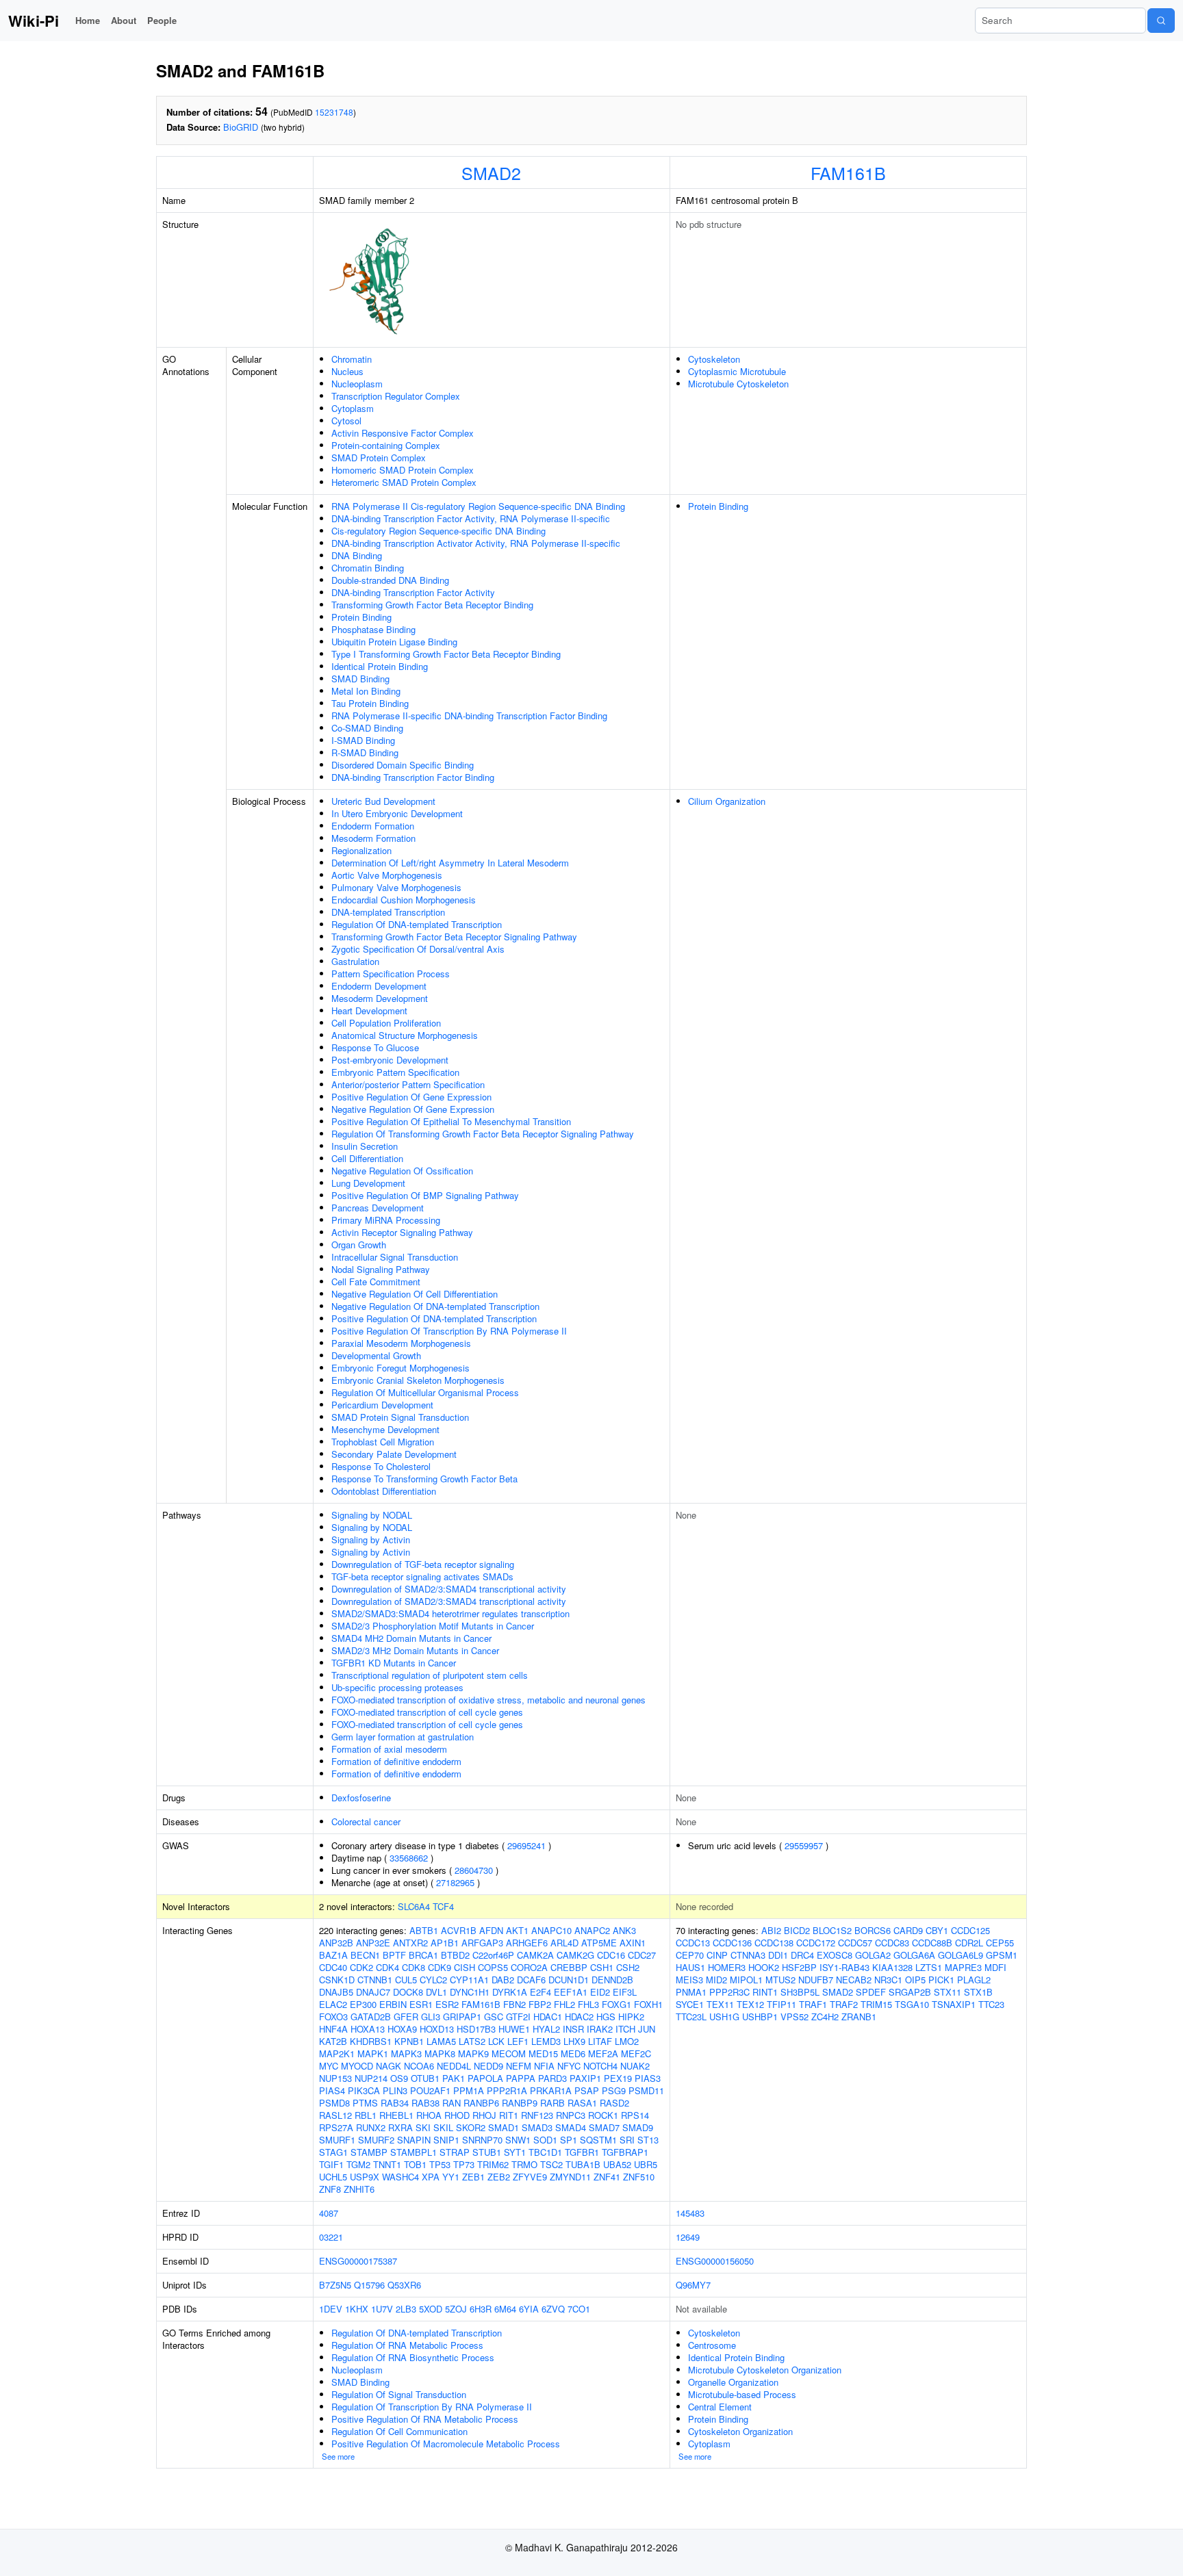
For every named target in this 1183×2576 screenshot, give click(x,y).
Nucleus (347, 371)
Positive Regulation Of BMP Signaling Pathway (425, 1195)
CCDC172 (816, 1943)
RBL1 (366, 2115)
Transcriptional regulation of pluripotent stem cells (430, 1675)
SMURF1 (337, 2140)
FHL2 (564, 2004)
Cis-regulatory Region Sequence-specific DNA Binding (438, 531)
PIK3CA (364, 2090)
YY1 (451, 2177)
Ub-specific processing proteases (397, 1687)
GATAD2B (371, 2017)
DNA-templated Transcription (388, 912)
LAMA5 (441, 2041)
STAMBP (369, 2152)
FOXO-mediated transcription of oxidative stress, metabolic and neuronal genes (488, 1700)
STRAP (455, 2152)
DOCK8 (408, 1992)
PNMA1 (691, 1992)
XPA (431, 2177)
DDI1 (778, 1955)
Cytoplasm (353, 408)
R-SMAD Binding (365, 752)
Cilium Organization (727, 801)
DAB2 (503, 1980)
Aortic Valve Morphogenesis (387, 875)
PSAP (587, 2090)
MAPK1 (373, 2053)
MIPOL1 (746, 1980)
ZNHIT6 (359, 2189)
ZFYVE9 (530, 2177)
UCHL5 (333, 2177)
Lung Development (368, 1183)
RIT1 (509, 2115)
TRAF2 (844, 2004)
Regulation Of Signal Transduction (399, 2394)
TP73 (464, 2164)
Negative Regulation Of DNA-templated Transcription (435, 1306)
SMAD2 (491, 172)
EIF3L (625, 1992)
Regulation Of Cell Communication (399, 2431)
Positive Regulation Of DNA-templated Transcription (434, 1318)
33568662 (409, 1858)
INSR (573, 2029)
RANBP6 (481, 2103)
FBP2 (540, 2004)
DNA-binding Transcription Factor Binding (413, 777)
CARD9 (908, 1930)
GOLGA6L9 (961, 1955)
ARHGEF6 (527, 1943)
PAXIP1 (585, 2078)
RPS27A (336, 2127)
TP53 (440, 2164)
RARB (552, 2103)
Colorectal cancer (366, 1821)
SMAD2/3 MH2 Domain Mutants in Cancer (415, 1650)
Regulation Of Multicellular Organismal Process (425, 1392)
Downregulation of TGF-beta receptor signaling (423, 1564)
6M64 (505, 2309)
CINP (717, 1955)
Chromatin (352, 359)
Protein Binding (361, 617)
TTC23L (691, 2017)
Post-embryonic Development (390, 1060)
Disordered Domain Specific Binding (403, 765)
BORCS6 (873, 1930)
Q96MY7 (693, 2285)
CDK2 (361, 1967)
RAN (451, 2103)
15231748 (334, 112)
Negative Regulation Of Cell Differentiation (415, 1294)
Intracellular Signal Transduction (395, 1257)
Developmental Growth (376, 1355)
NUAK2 (635, 2066)
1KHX (357, 2309)
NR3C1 (888, 1980)
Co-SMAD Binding (367, 728)
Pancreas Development (378, 1208)
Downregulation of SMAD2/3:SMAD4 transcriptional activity (449, 1589)
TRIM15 (876, 2004)
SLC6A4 (414, 1906)
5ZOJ (456, 2309)
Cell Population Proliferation (386, 1023)
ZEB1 (473, 2177)
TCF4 (443, 1906)
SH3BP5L (800, 1992)
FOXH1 (648, 2004)
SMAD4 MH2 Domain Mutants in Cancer (411, 1638)
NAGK (389, 2066)
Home (88, 20)
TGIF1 (331, 2164)
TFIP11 (781, 2004)
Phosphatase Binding (373, 629)
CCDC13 (693, 1943)
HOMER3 (727, 1967)
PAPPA (521, 2078)
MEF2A (603, 2053)
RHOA (429, 2115)
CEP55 (1000, 1943)
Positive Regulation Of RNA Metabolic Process (425, 2419)
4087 (329, 2213)
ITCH (625, 2029)
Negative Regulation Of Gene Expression (413, 1109)
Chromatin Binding (368, 568)
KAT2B (333, 2041)
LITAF (600, 2041)
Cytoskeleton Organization (740, 2431)
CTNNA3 (748, 1955)
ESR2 (447, 2004)
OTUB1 (425, 2078)
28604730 (474, 1870)
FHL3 (588, 2004)
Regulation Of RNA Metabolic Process (407, 2345)
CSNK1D (337, 1980)
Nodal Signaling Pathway (381, 1269)
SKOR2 (471, 2127)
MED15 (543, 2053)
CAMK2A (535, 1955)
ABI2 (771, 1930)
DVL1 (436, 1992)
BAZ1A (333, 1955)
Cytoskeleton (714, 359)
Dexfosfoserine (361, 1798)
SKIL (443, 2127)
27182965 (455, 1882)
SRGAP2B (910, 1992)
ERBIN (393, 2004)
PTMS (365, 2103)
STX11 (947, 1992)
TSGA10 (912, 2004)
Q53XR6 (404, 2285)
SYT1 (515, 2152)
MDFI (995, 1967)
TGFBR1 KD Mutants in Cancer (394, 1663)
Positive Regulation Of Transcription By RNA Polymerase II (449, 1331)
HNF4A (333, 2029)
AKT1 (517, 1930)
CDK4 (387, 1967)
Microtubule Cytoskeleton (738, 384)
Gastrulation (355, 961)
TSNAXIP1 (954, 2004)
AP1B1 (445, 1943)
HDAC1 (548, 2017)
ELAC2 (333, 2004)
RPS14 (635, 2115)
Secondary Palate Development (394, 1454)
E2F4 (540, 1992)
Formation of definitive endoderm (396, 1761)
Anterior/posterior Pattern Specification (408, 1084)
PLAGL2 (974, 1980)
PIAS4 (332, 2090)
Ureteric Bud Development (383, 801)
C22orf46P (493, 1955)
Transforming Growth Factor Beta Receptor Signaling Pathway (454, 937)
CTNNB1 (375, 1980)
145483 (690, 2213)
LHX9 (574, 2041)
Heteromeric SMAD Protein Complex (404, 482)
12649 (688, 2237)
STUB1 (487, 2152)
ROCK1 (603, 2115)
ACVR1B (459, 1930)
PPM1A (469, 2090)
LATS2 (472, 2041)
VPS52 (794, 2017)
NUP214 (371, 2078)
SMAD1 (504, 2127)
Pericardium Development (382, 1405)
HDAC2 (579, 2017)
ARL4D (564, 1943)
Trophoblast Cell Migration (383, 1442)
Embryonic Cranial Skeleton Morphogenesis (418, 1380)
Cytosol (346, 421)
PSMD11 (646, 2090)
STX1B (978, 1992)
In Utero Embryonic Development (397, 813)
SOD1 (545, 2140)
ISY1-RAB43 (844, 1967)
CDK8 (414, 1967)
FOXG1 (616, 2004)
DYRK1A (510, 1992)
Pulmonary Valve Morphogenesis (396, 887)
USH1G (724, 2017)
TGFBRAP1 (625, 2152)
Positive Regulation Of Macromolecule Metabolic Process (446, 2444)
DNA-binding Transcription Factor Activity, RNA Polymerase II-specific (471, 518)
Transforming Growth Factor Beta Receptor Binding (432, 605)
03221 (331, 2237)
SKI (423, 2127)
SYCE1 (690, 2004)
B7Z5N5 (335, 2285)
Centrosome (712, 2345)
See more (338, 2456)
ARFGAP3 (482, 1943)
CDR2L (969, 1943)
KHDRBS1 (371, 2041)
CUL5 (406, 1980)
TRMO (524, 2164)
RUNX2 (371, 2127)
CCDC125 (970, 1930)
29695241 (526, 1845)
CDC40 (333, 1967)
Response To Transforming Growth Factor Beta (424, 1479)
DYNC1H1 (470, 1992)
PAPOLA (485, 2078)
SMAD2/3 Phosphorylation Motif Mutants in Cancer (433, 1626)
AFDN (491, 1930)
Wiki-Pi (34, 21)
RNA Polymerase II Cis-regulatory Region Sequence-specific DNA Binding (478, 506)
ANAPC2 (592, 1930)
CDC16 (611, 1955)
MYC (329, 2066)
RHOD (457, 2115)
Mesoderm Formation (373, 838)
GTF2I (518, 2017)
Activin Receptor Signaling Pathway (402, 1232)
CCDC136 (732, 1943)
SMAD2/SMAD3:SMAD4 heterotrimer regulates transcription (450, 1613)
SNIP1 (446, 2140)
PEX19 (618, 2078)
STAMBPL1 (414, 2152)
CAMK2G (575, 1955)
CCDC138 (774, 1943)
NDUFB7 (816, 1980)
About (124, 20)
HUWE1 (514, 2029)
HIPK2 (631, 2017)
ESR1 (421, 2004)
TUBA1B (583, 2164)
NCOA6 (419, 2066)
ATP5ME (599, 1943)
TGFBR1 (582, 2152)
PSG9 (614, 2090)
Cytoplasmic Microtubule (737, 371)
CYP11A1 (469, 1980)
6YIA (529, 2309)
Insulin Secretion (365, 1146)
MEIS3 (689, 1980)
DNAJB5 (336, 1992)
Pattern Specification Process (391, 974)
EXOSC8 (835, 1955)
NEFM (519, 2066)
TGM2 (358, 2164)
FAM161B (848, 172)
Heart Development (369, 1010)
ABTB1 (424, 1930)
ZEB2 (499, 2177)
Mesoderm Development (380, 998)
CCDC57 (855, 1943)
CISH (465, 1967)
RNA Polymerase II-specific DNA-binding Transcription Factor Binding (469, 716)
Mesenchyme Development (385, 1429)
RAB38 (425, 2103)
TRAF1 (813, 2004)
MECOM (509, 2053)
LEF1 (518, 2041)
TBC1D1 (545, 2152)
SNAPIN (414, 2140)
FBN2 (514, 2004)
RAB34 (395, 2103)
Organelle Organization (733, 2382)
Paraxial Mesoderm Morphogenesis (401, 1343)
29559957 (804, 1845)
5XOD (431, 2309)
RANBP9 (520, 2103)
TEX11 (720, 2004)
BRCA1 (423, 1955)
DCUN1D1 (569, 1980)
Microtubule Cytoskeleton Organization (765, 2370)
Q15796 (369, 2285)
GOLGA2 (873, 1955)
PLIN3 (395, 2090)
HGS (606, 2017)
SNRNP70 (482, 2140)
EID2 (600, 1992)
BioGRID (241, 127)
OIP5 (915, 1980)
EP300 (363, 2004)
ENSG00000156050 (715, 2261)
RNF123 (537, 2115)
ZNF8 (330, 2189)
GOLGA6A (914, 1955)
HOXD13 (437, 2029)
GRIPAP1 (462, 2017)
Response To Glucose (375, 1047)
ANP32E (373, 1943)
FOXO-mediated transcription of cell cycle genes (427, 1712)
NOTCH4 (600, 2066)
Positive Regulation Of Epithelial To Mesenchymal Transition (451, 1121)
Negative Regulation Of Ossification (402, 1171)
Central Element (720, 2407)
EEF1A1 (571, 1992)
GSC (494, 2017)
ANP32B (336, 1943)
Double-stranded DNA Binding (390, 580)
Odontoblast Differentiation (384, 1491)
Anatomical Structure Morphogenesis (405, 1035)
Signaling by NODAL (372, 1515)
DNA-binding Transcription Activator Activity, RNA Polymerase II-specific (476, 543)
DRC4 (802, 1955)
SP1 (569, 2140)
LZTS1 (929, 1967)
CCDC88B (932, 1943)
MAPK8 (440, 2053)
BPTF (394, 1955)
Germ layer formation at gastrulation (403, 1737)
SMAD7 (604, 2127)
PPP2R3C (729, 1992)
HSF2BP (799, 1967)
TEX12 (750, 2004)
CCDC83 (892, 1943)
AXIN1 (633, 1943)
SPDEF (871, 1992)
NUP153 (335, 2078)
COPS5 (493, 1967)
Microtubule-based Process (742, 2394)
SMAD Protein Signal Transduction (400, 1417)
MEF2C (636, 2053)
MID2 (716, 1980)
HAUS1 (690, 1967)
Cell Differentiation (367, 1158)
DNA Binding (357, 555)
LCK (496, 2041)
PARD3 (552, 2078)
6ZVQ (553, 2309)
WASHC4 (400, 2177)
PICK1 (941, 1980)
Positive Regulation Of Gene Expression (411, 1097)
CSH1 (602, 1967)
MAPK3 (406, 2053)
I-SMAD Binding (363, 740)
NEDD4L (454, 2066)
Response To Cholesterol (381, 1466)
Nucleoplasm (357, 384)
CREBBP (569, 1967)
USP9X (365, 2177)
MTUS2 (780, 1980)
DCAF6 (531, 1980)
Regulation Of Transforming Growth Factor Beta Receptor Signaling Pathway (483, 1134)
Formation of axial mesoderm (389, 1749)
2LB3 (406, 2309)
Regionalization (361, 850)
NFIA (544, 2066)
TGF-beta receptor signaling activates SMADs (422, 1576)
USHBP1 (760, 2017)
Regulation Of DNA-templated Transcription (417, 924)
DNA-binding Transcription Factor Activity (413, 592)
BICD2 (797, 1930)
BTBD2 (455, 1955)
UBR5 (646, 2164)
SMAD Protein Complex (379, 458)
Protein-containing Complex (386, 445)
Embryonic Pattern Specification (395, 1072)
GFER (406, 2017)
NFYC (569, 2066)
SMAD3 (537, 2127)
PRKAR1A (551, 2090)
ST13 (648, 2140)
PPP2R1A (507, 2090)
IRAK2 (600, 2029)
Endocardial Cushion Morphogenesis (404, 900)
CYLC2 (433, 1980)
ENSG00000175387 (358, 2261)
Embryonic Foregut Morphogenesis (400, 1368)
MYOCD (357, 2066)
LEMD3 (546, 2041)
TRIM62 (493, 2164)
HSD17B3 (476, 2029)
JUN (647, 2029)
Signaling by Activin (371, 1540)
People (162, 20)
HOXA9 (402, 2029)
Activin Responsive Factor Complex (403, 433)
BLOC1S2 (832, 1930)
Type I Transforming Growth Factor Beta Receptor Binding (446, 654)
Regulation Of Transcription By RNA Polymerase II (432, 2407)
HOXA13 (368, 2029)
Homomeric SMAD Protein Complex (403, 470)
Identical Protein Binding (380, 666)
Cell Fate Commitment (376, 1281)
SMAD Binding (360, 679)
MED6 (573, 2053)
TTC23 (991, 2004)
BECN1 (365, 1955)
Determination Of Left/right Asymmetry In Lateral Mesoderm (450, 863)
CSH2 (628, 1967)
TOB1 (415, 2164)
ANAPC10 (551, 1930)
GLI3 (431, 2017)
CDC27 (642, 1955)
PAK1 (454, 2078)
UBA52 (617, 2164)
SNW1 (518, 2140)
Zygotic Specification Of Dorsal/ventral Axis (418, 949)
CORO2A (529, 1967)
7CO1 (579, 2309)
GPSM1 (1002, 1955)
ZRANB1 (859, 2017)
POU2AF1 (430, 2090)
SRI (627, 2140)
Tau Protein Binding (370, 703)
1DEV (331, 2309)
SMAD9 (638, 2127)
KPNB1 (409, 2041)
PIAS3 (648, 2078)
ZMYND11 (570, 2177)
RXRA (400, 2127)
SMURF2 (376, 2140)
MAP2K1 (337, 2053)
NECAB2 (854, 1980)
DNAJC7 (373, 1992)
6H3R (481, 2309)
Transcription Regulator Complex (396, 396)
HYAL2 (546, 2029)
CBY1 (937, 1930)
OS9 (399, 2078)
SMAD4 (571, 2127)
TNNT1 (387, 2164)
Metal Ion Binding (366, 691)
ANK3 (624, 1930)
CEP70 (690, 1955)
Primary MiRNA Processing (386, 1220)
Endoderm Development (379, 986)
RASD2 (614, 2103)
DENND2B (612, 1980)
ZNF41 (607, 2177)
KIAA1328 (892, 1967)
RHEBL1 (396, 2115)
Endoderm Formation (373, 826)
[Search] (1161, 21)
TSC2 (551, 2164)
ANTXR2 (410, 1943)
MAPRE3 (963, 1967)
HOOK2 (764, 1967)
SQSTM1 (598, 2140)
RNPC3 (571, 2115)
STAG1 (333, 2152)
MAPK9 (473, 2053)
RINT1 (765, 1992)
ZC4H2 (825, 2017)
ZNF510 (639, 2177)
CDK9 (440, 1967)
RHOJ (484, 2115)
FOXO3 (333, 2017)
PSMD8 (334, 2103)
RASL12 (335, 2115)
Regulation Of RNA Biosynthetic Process (413, 2357)
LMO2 (627, 2041)
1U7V (382, 2309)
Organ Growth (359, 1245)
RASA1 (582, 2103)
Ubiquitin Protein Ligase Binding (394, 642)
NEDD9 (488, 2066)
